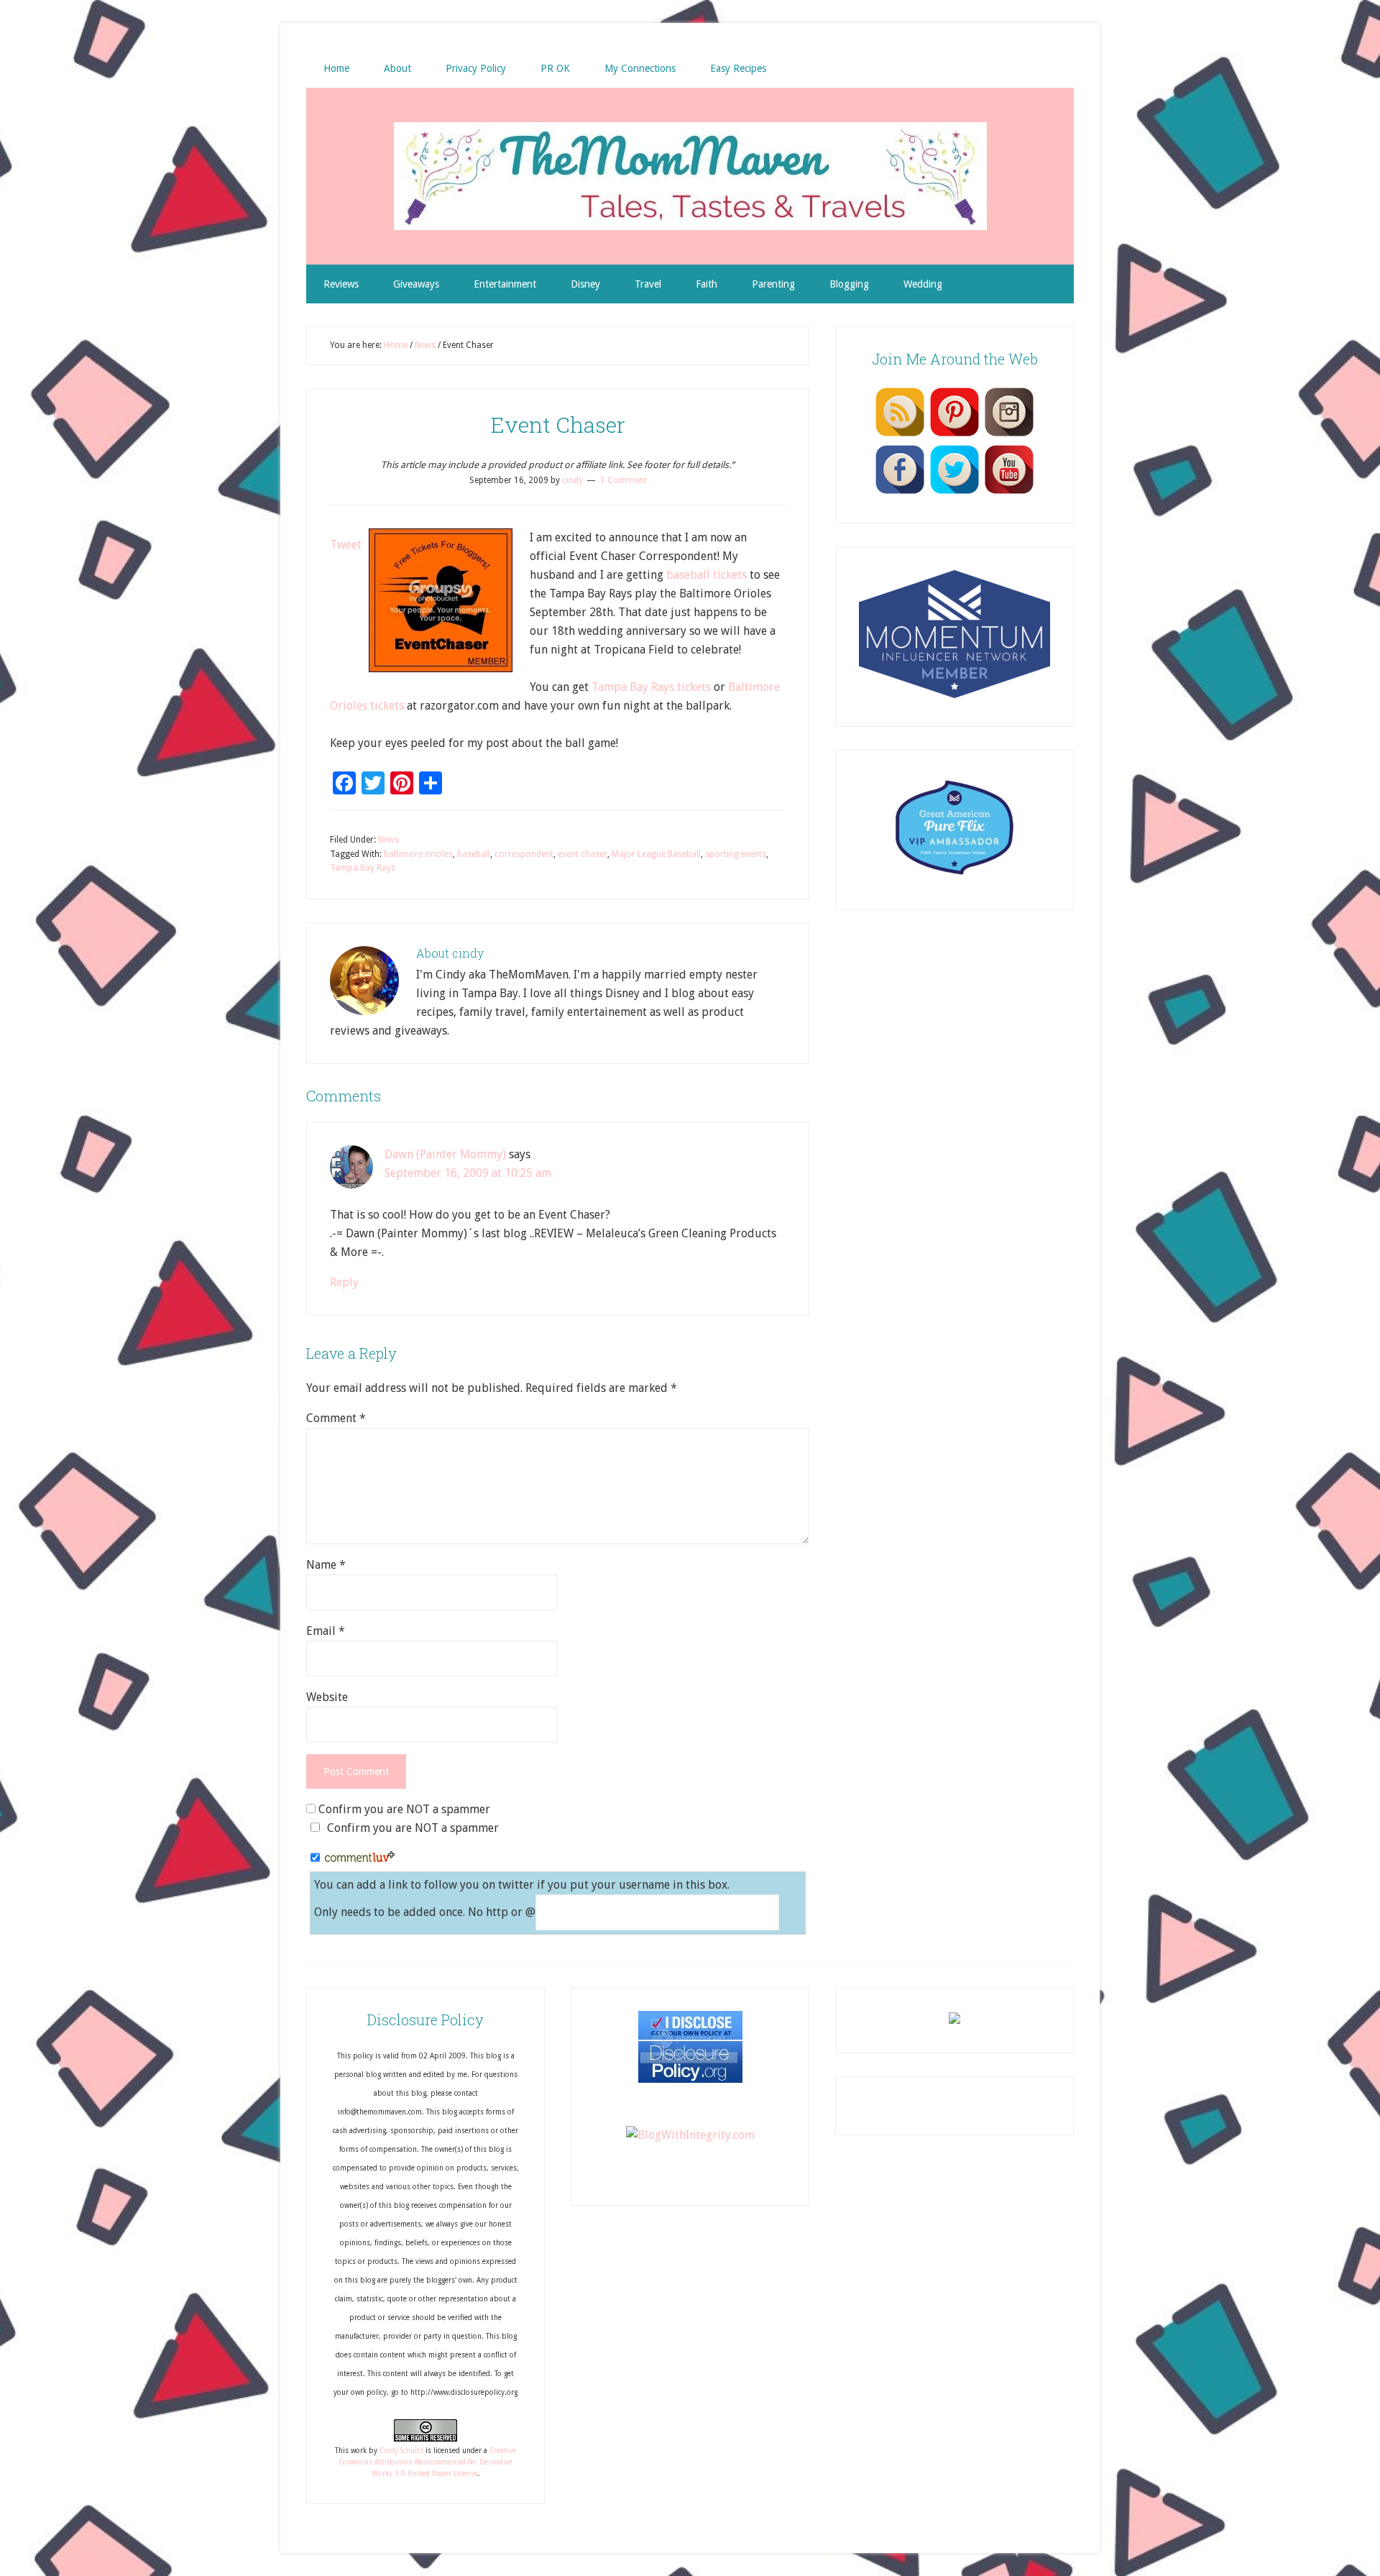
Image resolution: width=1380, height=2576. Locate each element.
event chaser (583, 854)
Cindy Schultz (401, 2451)
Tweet (346, 545)
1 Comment (624, 480)
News (388, 840)
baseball (474, 854)
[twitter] (954, 493)
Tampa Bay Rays (363, 868)
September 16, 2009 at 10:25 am (468, 1173)
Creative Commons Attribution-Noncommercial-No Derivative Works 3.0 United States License (427, 2462)
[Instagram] (1009, 436)
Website (327, 1697)
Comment (336, 1418)
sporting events (736, 854)
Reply (344, 1282)
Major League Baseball (656, 854)
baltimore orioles (418, 854)
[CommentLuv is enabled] (360, 1858)
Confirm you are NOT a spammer (403, 1809)
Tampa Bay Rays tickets (651, 687)
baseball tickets (707, 575)
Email (326, 1631)
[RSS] (900, 436)
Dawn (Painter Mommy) (445, 1154)
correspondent (524, 854)
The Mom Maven (690, 176)
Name (326, 1565)
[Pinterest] (954, 436)
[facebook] (900, 493)
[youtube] (1009, 493)
